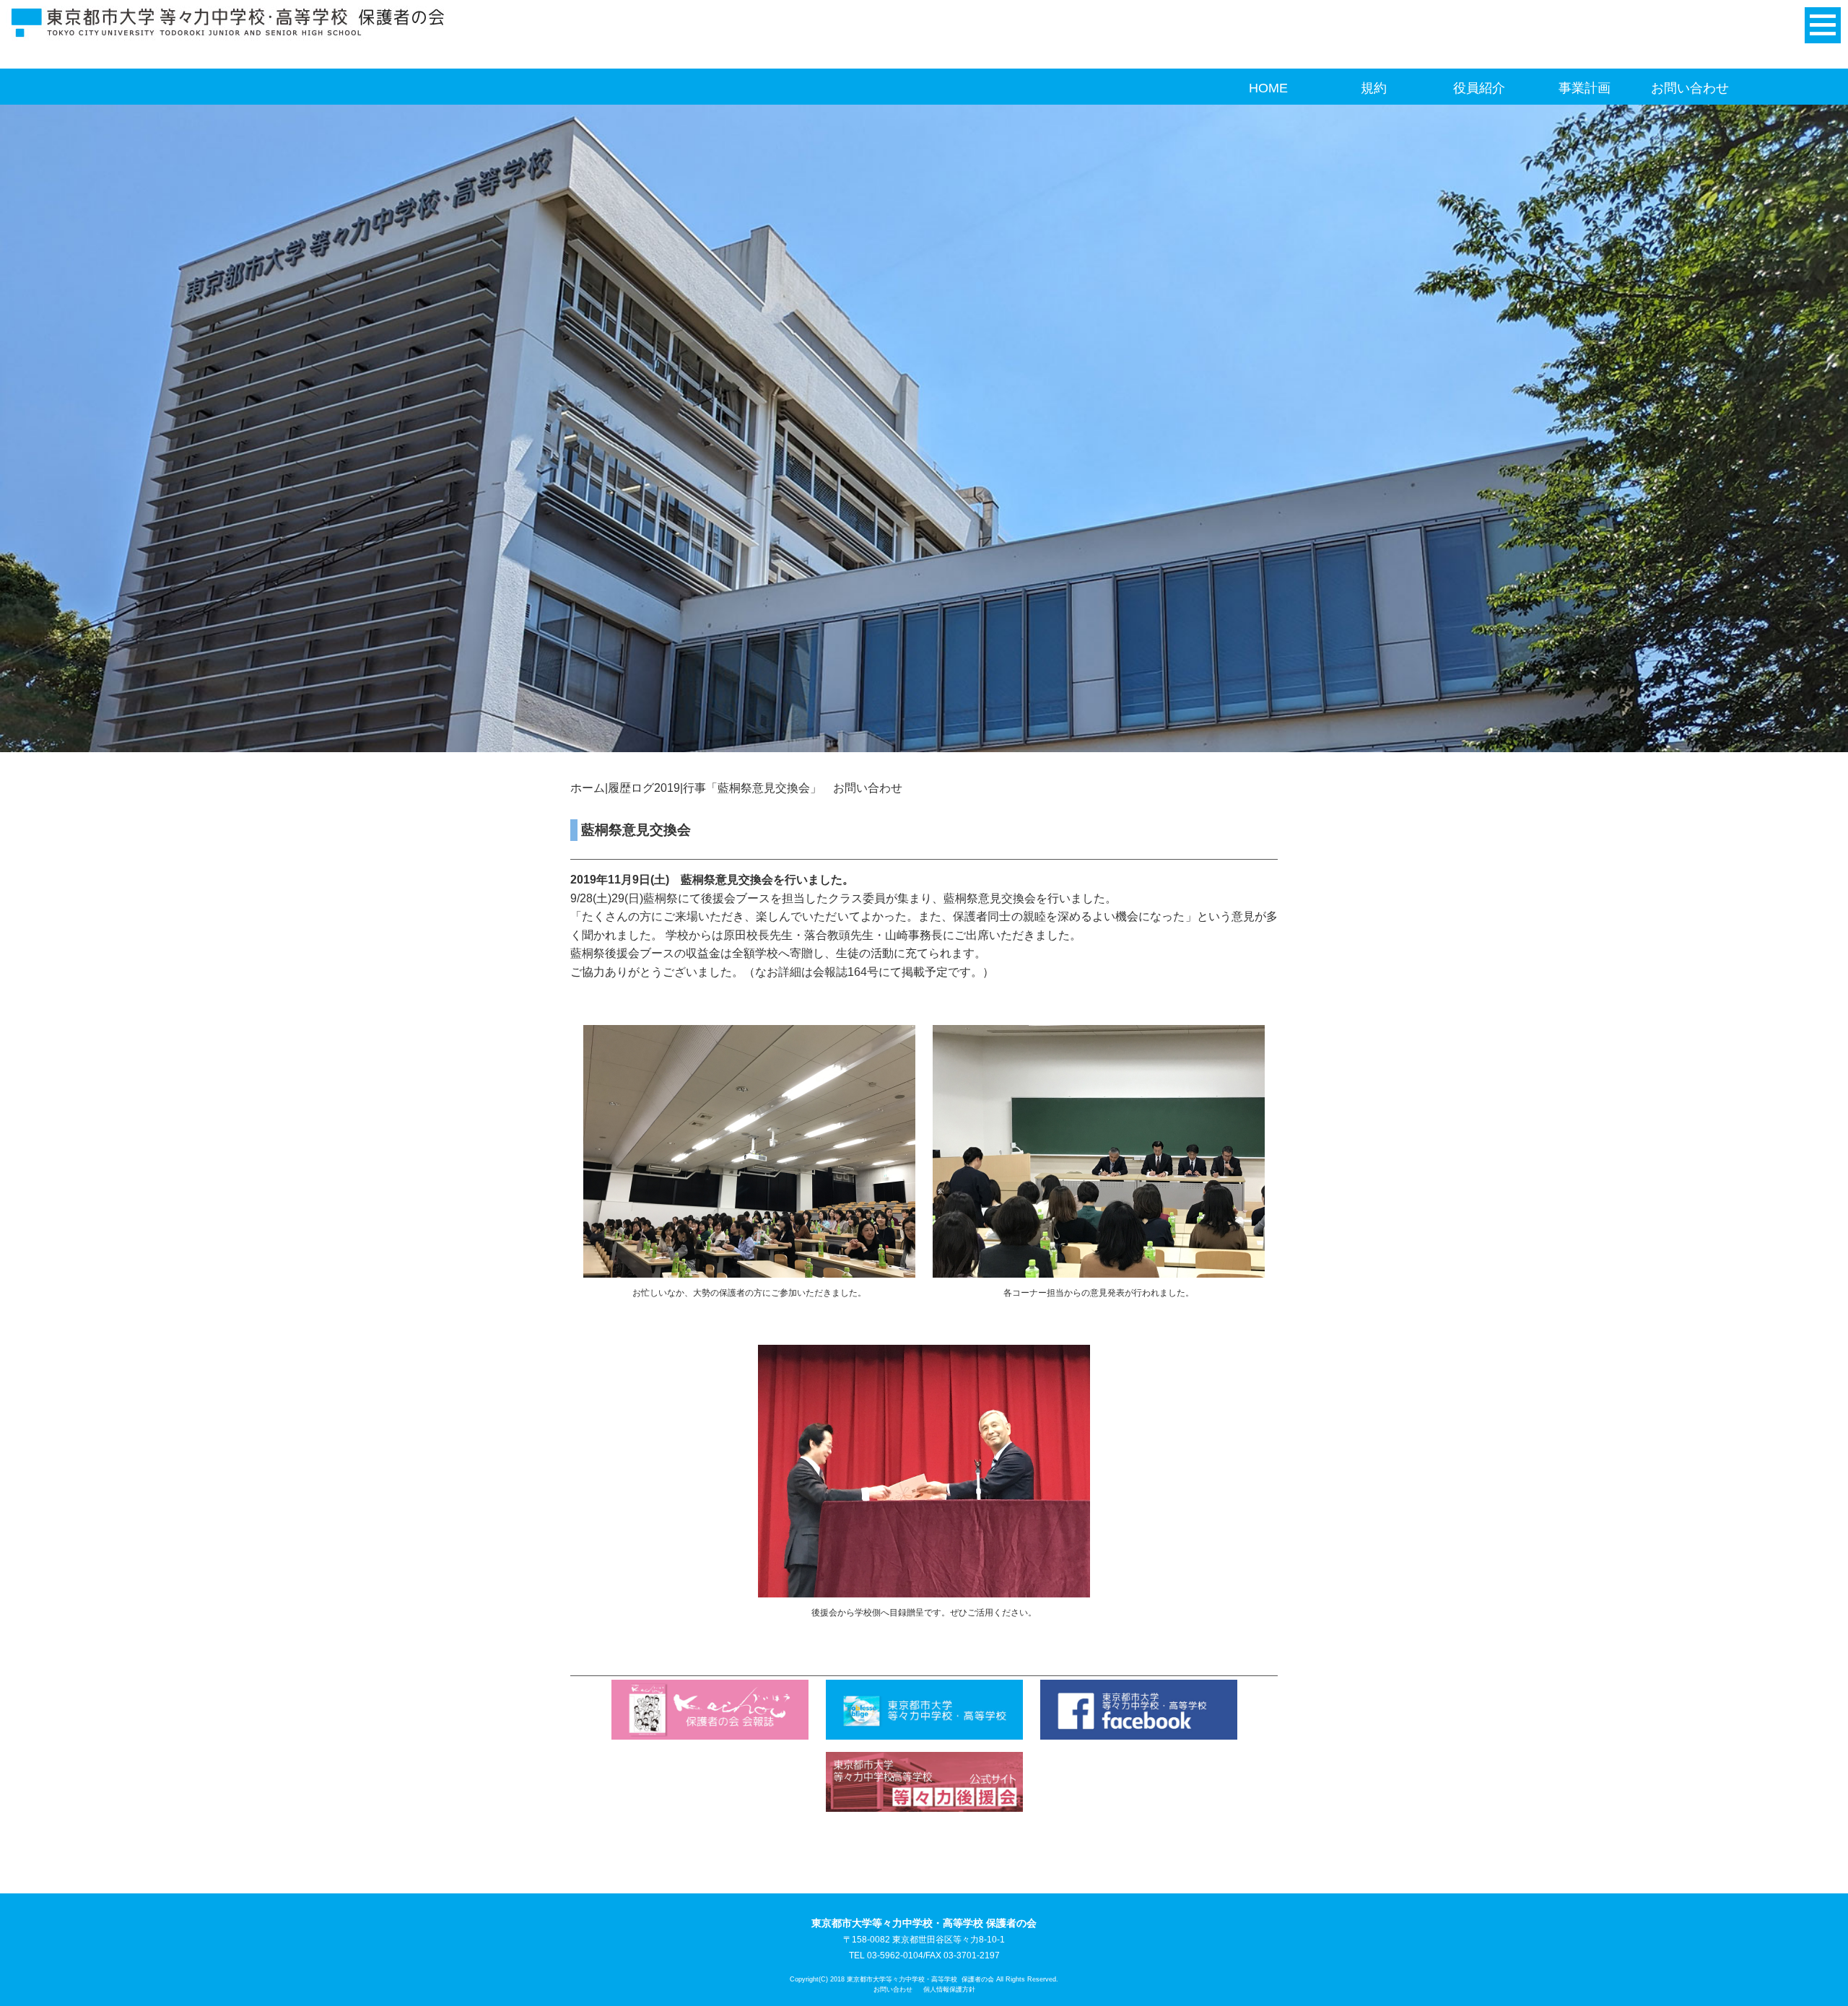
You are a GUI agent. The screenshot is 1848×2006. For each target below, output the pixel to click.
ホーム (588, 788)
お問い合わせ (1690, 88)
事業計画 (1585, 88)
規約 (1374, 88)
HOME (1268, 88)
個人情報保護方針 (949, 1989)
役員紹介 (1479, 88)
